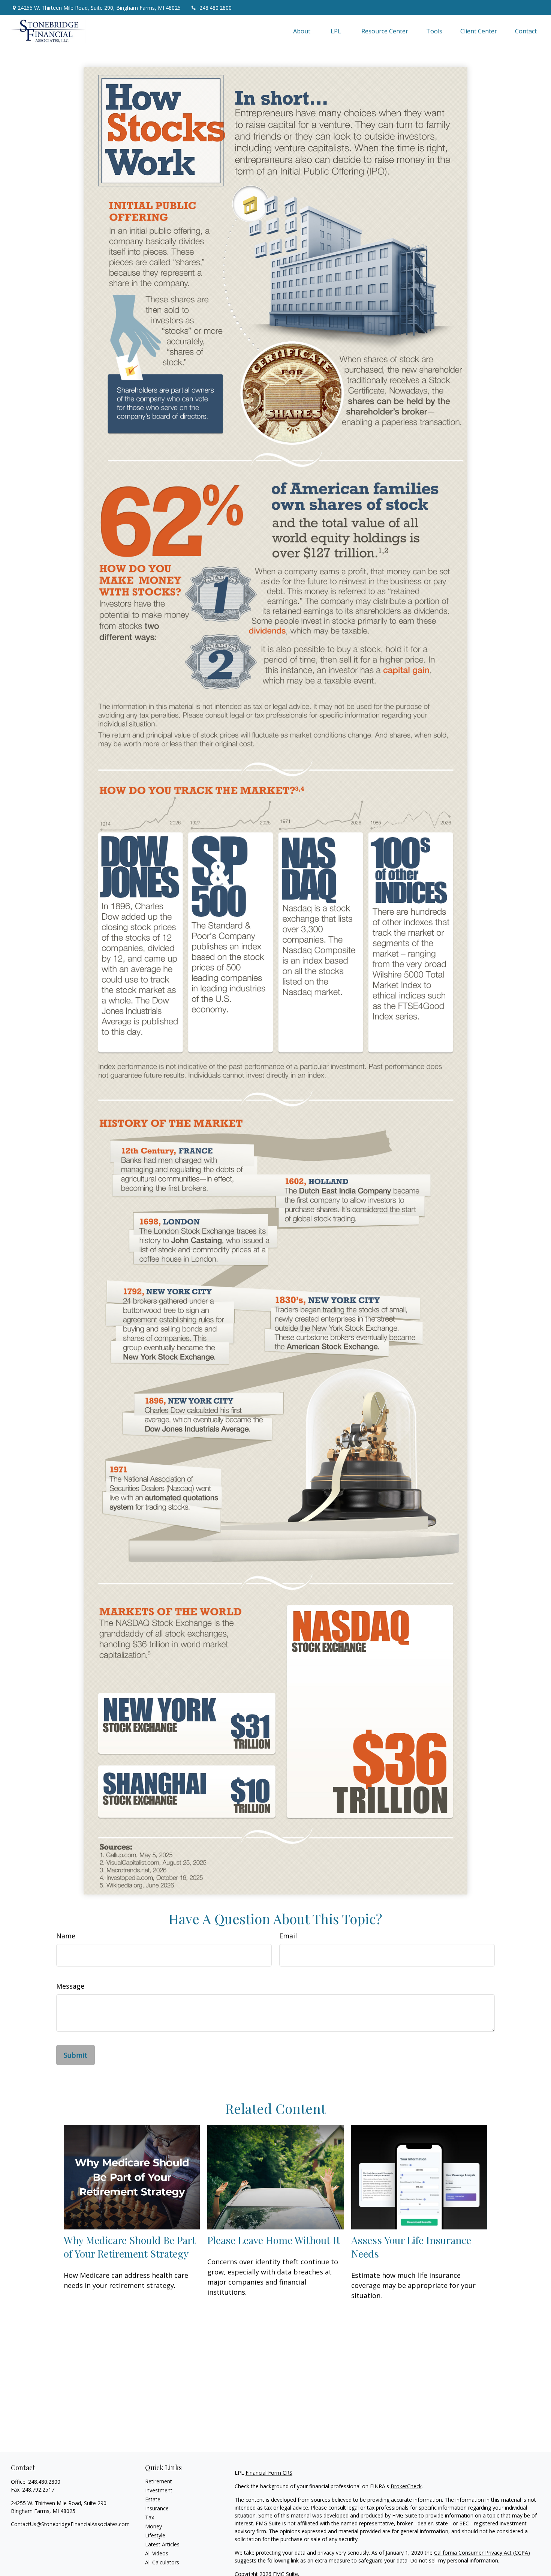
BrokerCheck (406, 2486)
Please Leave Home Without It (274, 2240)
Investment (159, 2490)
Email (288, 1936)
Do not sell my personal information (454, 2560)
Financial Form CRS (269, 2473)
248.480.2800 (216, 8)
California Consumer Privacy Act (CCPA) (482, 2553)
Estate (153, 2499)
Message (70, 1986)
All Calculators (162, 2562)
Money (153, 2526)
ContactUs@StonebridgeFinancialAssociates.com (70, 2524)
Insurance (157, 2508)
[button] (302, 31)
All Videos (157, 2553)
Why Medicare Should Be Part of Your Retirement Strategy (130, 2247)
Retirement (159, 2481)
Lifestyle (155, 2535)
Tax (150, 2517)
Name (66, 1936)
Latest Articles (162, 2544)
